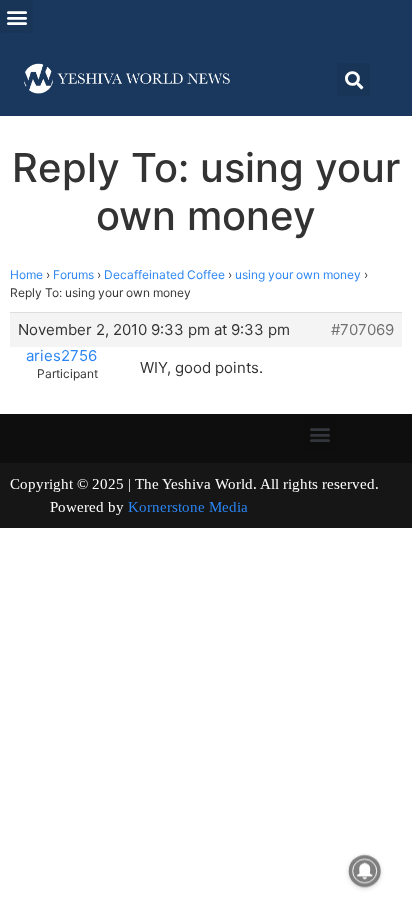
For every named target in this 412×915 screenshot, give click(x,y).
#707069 (362, 330)
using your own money (298, 274)
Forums (73, 274)
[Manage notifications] (365, 871)
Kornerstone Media (188, 507)
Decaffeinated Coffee (164, 274)
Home (26, 274)
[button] (16, 16)
